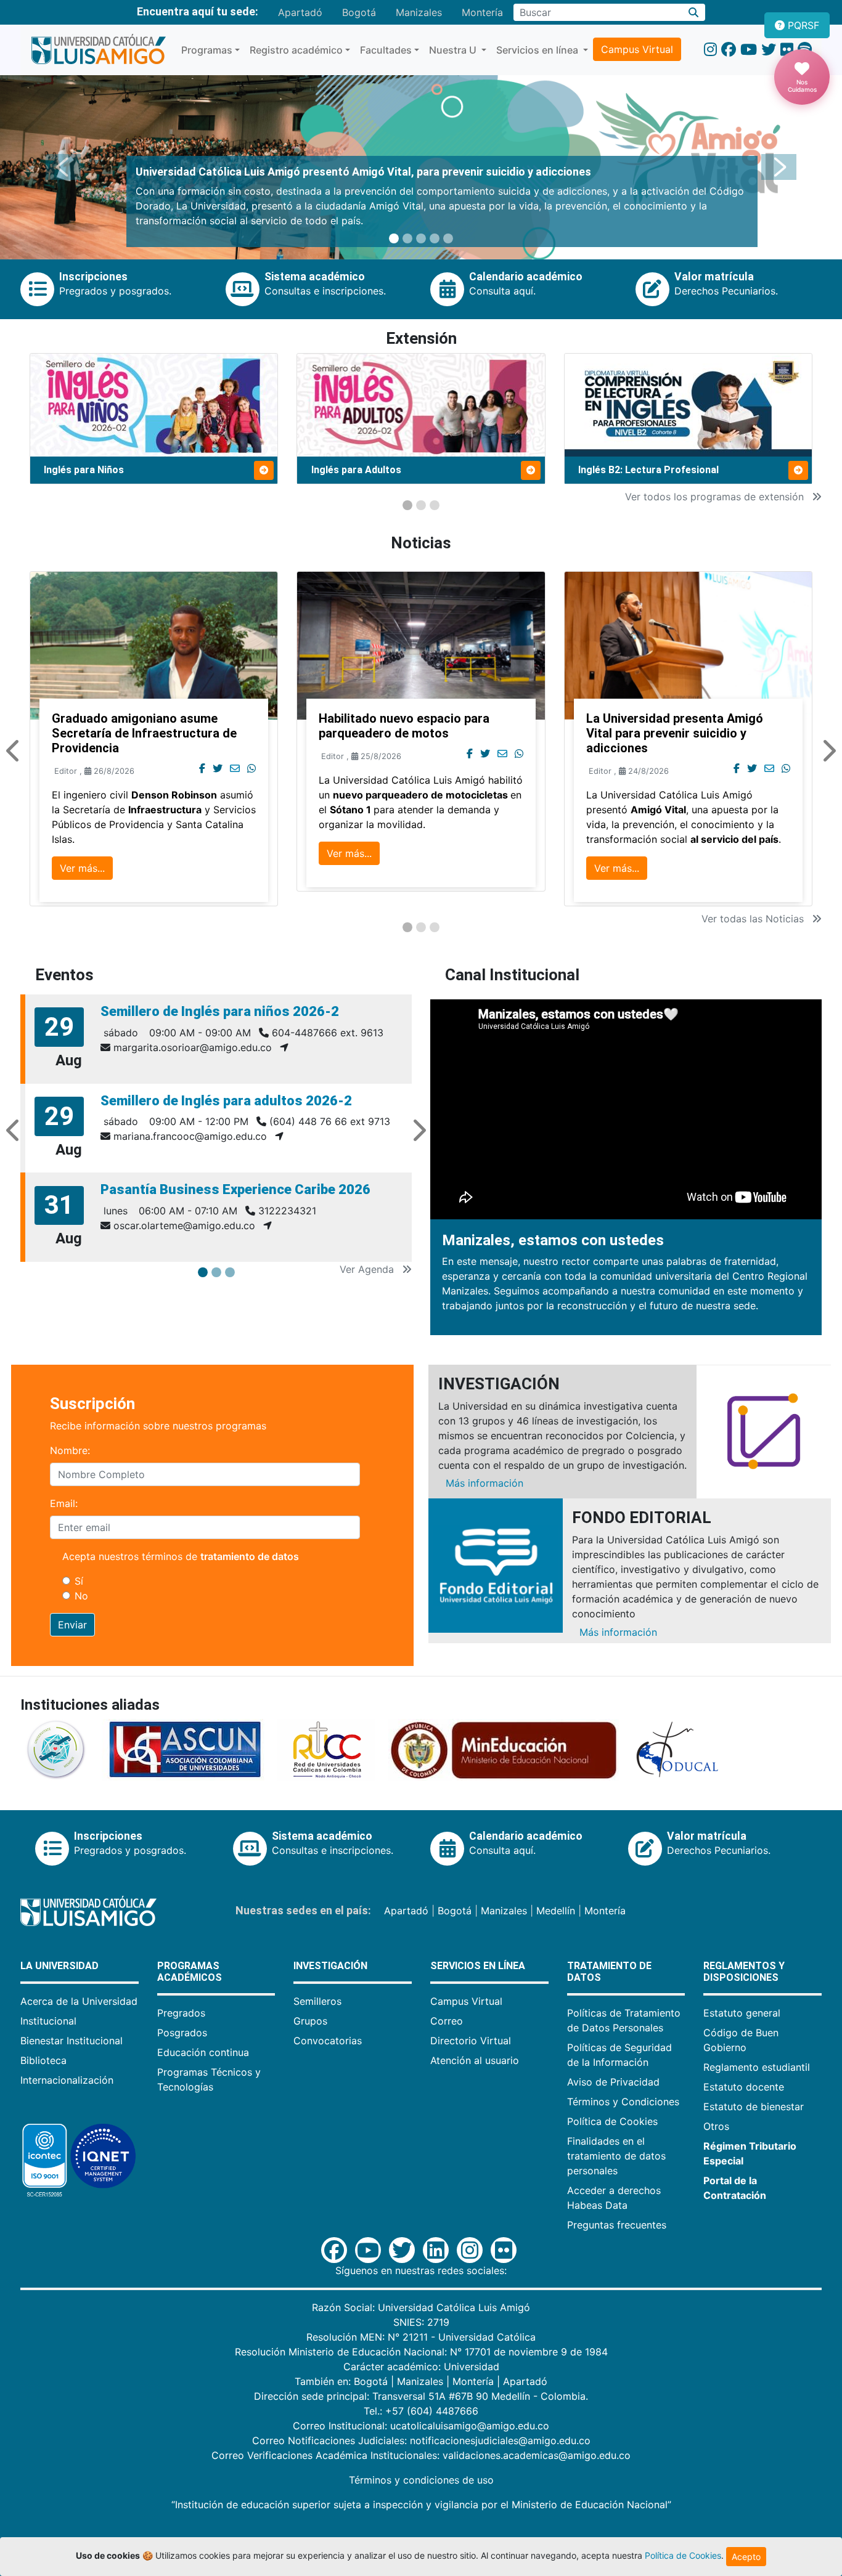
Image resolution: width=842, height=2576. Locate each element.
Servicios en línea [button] (538, 50)
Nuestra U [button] (454, 50)
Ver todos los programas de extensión (716, 497)
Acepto (746, 2557)
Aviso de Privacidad (613, 2082)
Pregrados (181, 2013)
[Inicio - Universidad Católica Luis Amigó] (98, 50)
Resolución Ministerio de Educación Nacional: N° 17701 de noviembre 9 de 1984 (421, 2352)
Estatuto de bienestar (754, 2107)
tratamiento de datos (250, 1556)
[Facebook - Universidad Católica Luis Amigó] (729, 50)
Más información (484, 1483)
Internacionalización (67, 2080)
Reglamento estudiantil (757, 2067)
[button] (63, 167)
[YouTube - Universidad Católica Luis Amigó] (749, 50)
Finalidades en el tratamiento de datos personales (616, 2156)
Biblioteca (43, 2060)
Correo (447, 2021)
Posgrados (182, 2033)
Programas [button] (207, 50)
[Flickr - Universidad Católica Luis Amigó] (787, 50)
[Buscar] (694, 12)
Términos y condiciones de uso (421, 2480)
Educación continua (203, 2052)
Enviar (72, 1625)
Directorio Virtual (471, 2041)
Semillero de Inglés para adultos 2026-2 (226, 1101)
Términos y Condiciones (623, 2102)
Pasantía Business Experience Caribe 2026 (235, 1189)
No (81, 1596)
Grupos (310, 2021)
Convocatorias (328, 2041)
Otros (716, 2126)
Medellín (556, 1911)
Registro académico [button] (296, 50)
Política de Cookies (612, 2121)
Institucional (48, 2021)
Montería (482, 12)
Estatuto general (742, 2013)
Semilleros (317, 2001)
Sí (79, 1581)
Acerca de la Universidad (79, 2001)
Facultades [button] (386, 50)
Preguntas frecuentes (617, 2225)
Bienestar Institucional (72, 2041)
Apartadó (300, 12)
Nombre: (70, 1450)
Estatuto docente (744, 2087)
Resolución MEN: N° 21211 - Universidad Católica (421, 2337)
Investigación (330, 1966)
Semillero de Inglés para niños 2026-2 (220, 1011)
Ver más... (82, 868)
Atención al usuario (475, 2060)
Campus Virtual (637, 49)
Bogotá (359, 12)
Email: (64, 1503)
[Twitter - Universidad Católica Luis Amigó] (769, 50)
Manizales (419, 12)
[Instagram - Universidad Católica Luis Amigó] (710, 50)
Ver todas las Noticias (754, 919)
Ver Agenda (368, 1269)
